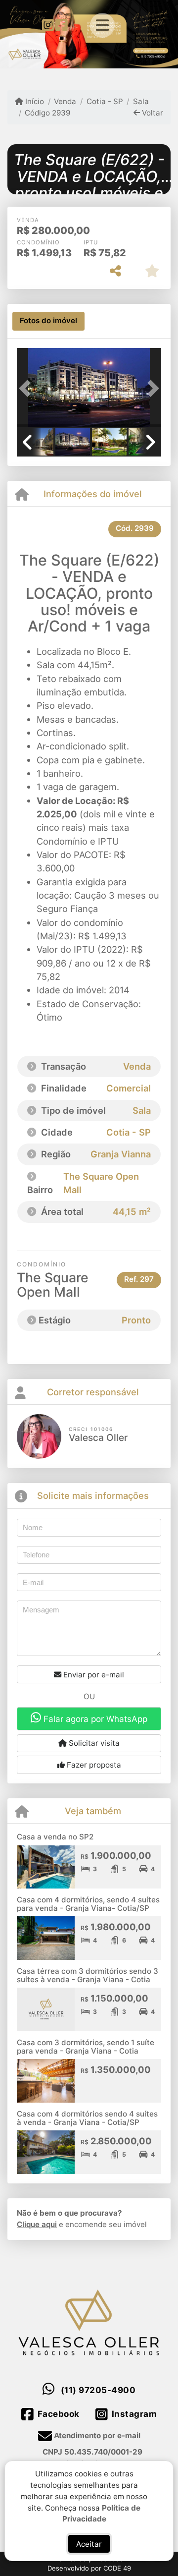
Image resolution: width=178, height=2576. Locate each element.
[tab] (48, 321)
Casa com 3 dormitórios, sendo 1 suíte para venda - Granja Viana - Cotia (86, 2047)
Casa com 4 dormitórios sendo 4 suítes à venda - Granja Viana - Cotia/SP (87, 2118)
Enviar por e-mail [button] (93, 1675)
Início (34, 101)
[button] (28, 389)
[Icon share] (48, 25)
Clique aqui (37, 2224)
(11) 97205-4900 (98, 2390)
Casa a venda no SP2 (55, 1837)
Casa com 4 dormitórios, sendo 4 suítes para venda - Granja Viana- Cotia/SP (88, 1904)
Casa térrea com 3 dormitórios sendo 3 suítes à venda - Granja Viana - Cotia (88, 1975)
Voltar (152, 113)
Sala (141, 101)
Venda (65, 101)
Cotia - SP (105, 101)
